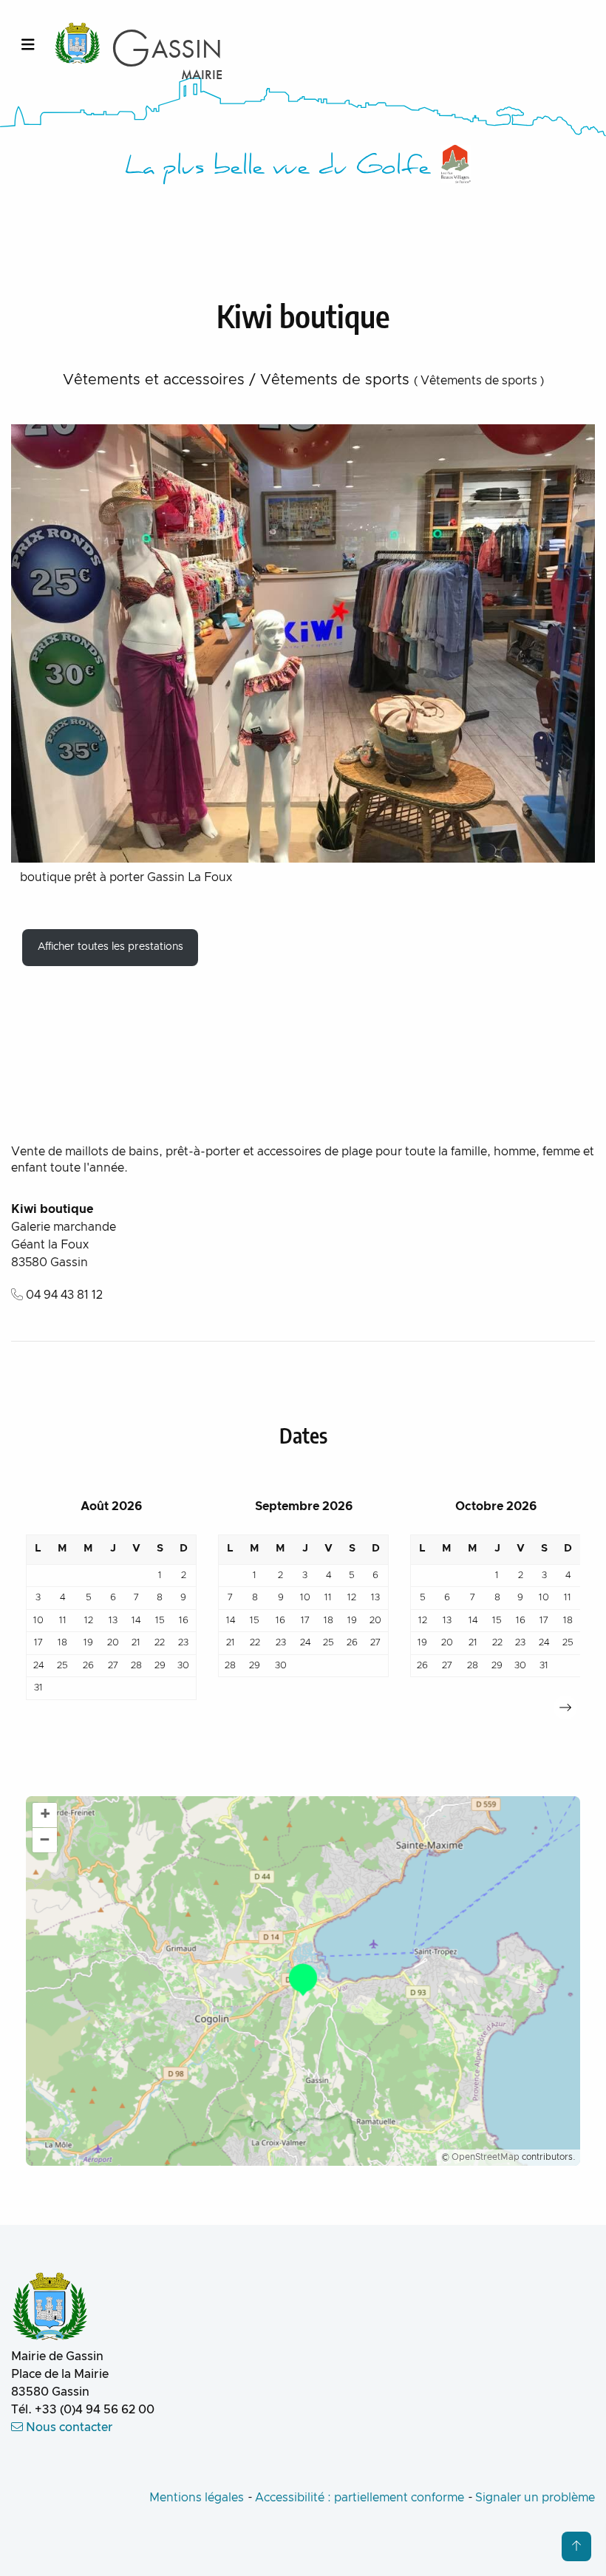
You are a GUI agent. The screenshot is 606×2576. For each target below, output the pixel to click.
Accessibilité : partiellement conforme (360, 2498)
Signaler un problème (535, 2498)
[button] (565, 1707)
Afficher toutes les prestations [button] (110, 947)
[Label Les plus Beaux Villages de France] (456, 164)
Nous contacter (68, 2427)
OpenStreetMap (486, 2157)
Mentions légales (197, 2498)
